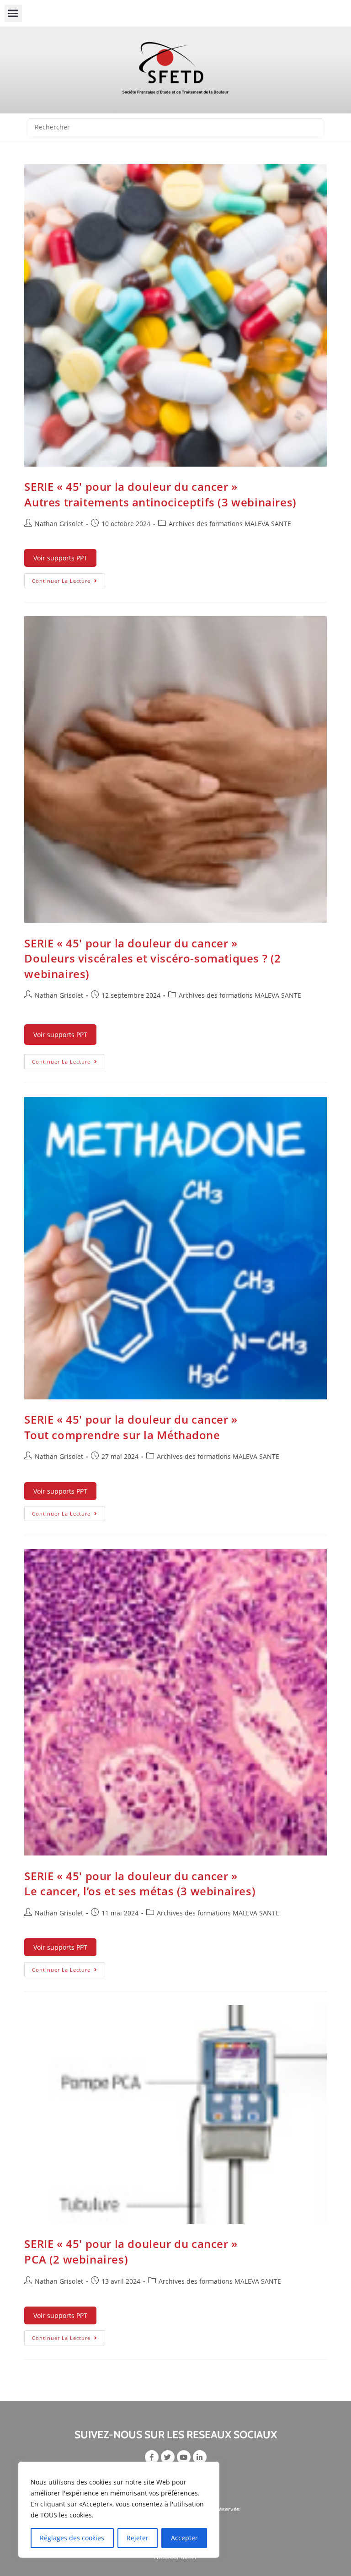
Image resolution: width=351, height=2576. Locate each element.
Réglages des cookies (72, 2538)
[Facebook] (152, 2457)
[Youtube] (184, 2457)
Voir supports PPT (60, 558)
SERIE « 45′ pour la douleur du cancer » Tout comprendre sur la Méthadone (131, 1427)
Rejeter (138, 2538)
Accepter (184, 2538)
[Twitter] (168, 2457)
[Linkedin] (200, 2457)
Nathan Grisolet (59, 524)
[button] (13, 13)
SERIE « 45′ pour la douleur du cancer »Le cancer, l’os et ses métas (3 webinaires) (140, 1884)
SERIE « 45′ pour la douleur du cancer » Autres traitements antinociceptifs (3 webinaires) (160, 494)
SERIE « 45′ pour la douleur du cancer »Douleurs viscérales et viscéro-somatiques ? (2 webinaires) (153, 958)
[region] (119, 2510)
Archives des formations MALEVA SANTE (230, 524)
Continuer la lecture (69, 579)
